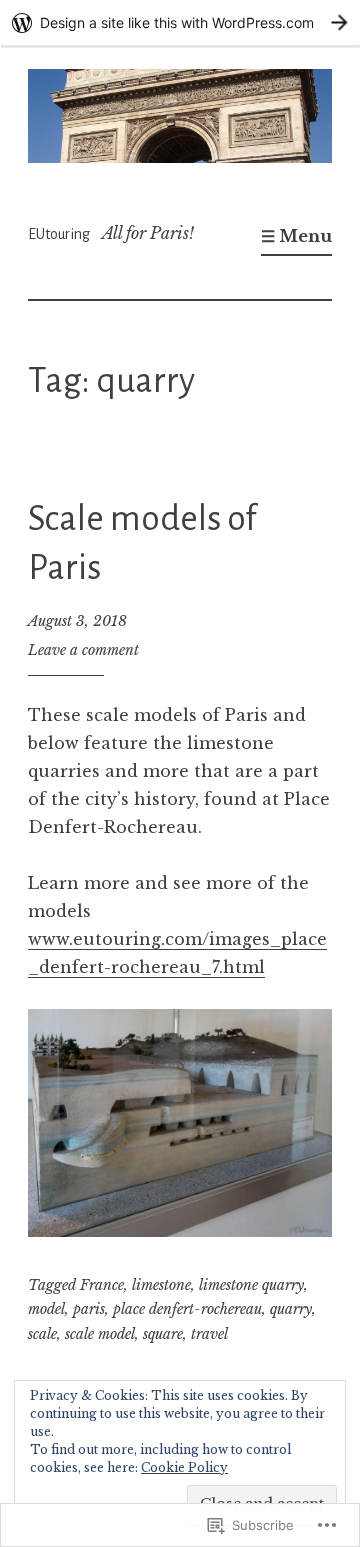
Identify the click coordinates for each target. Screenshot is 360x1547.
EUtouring (59, 234)
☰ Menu (296, 236)
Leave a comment (83, 650)
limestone (161, 1285)
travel (209, 1334)
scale (42, 1334)
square (163, 1334)
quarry (291, 1309)
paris (89, 1309)
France (102, 1285)
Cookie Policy (184, 1467)
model (46, 1309)
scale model (100, 1334)
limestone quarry (251, 1285)
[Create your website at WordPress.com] (180, 22)
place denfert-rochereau (187, 1309)
